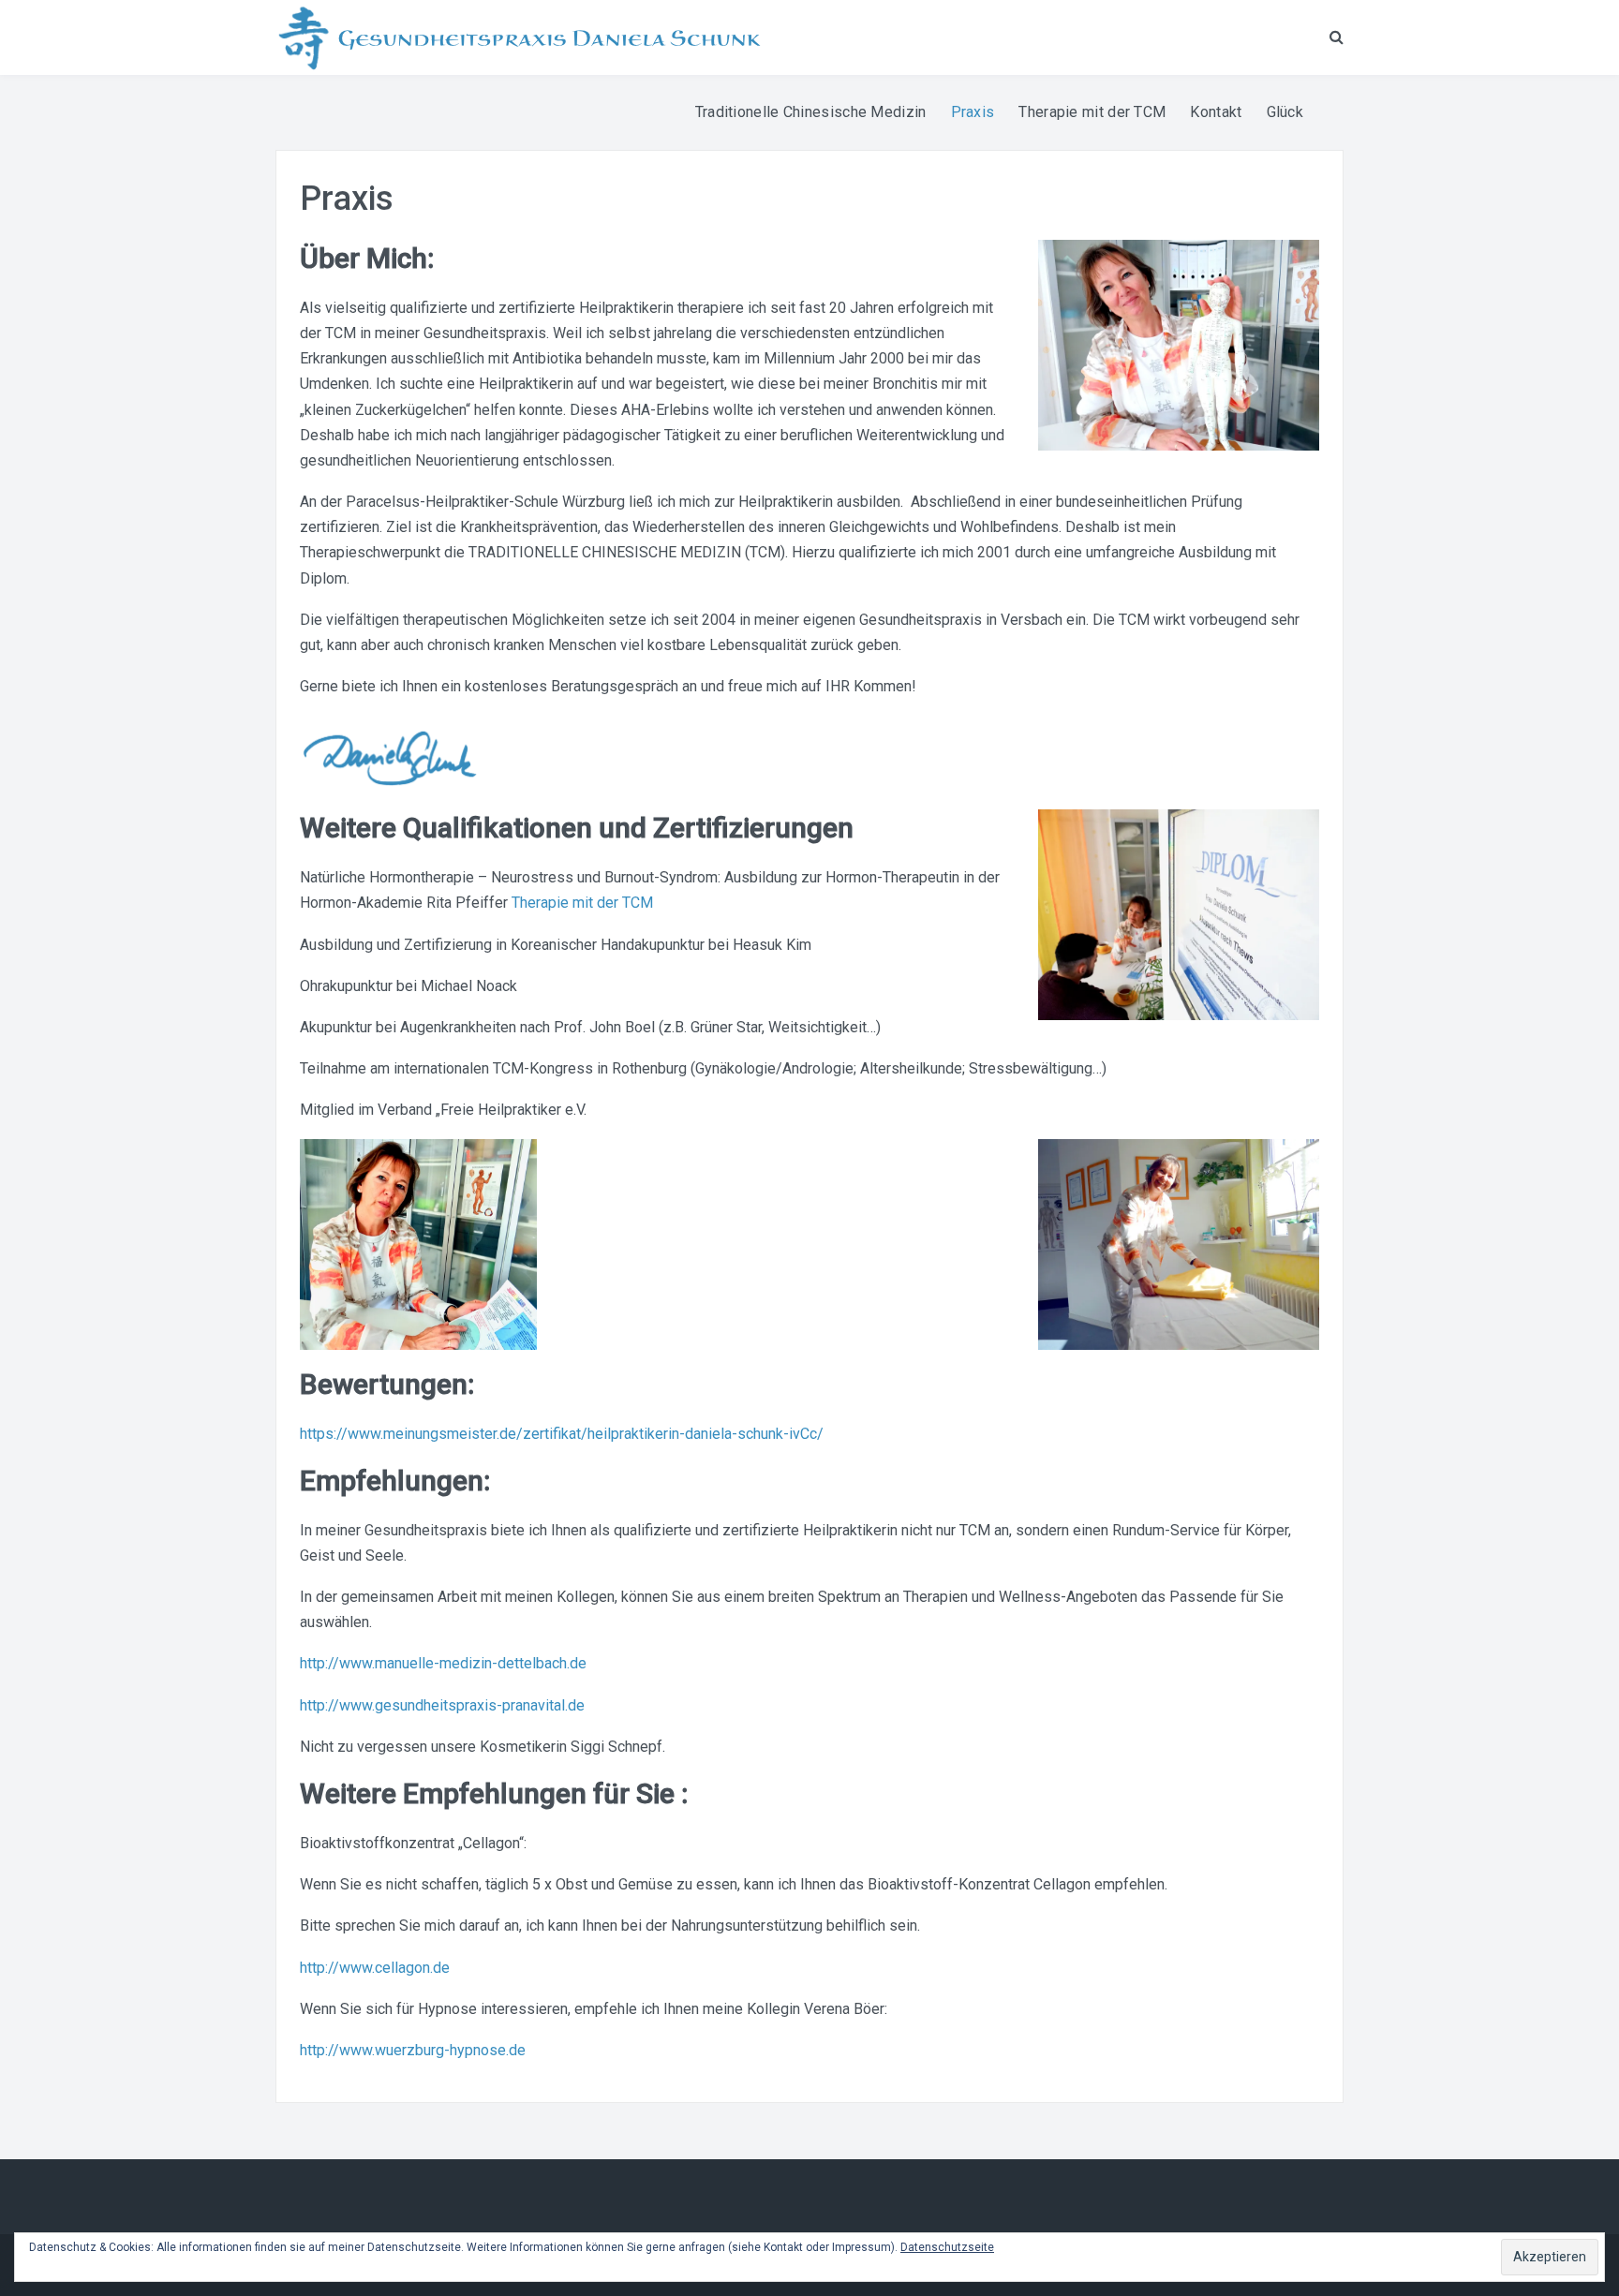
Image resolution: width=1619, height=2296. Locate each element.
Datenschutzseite (947, 2247)
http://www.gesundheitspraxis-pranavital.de (442, 1705)
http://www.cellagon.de (375, 1968)
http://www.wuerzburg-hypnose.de (413, 2050)
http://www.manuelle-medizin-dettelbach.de (443, 1663)
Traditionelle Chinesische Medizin (811, 112)
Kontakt (1216, 112)
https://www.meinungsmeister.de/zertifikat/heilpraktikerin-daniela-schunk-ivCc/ (562, 1434)
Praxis (973, 112)
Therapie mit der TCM (1092, 112)
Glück (1285, 112)
